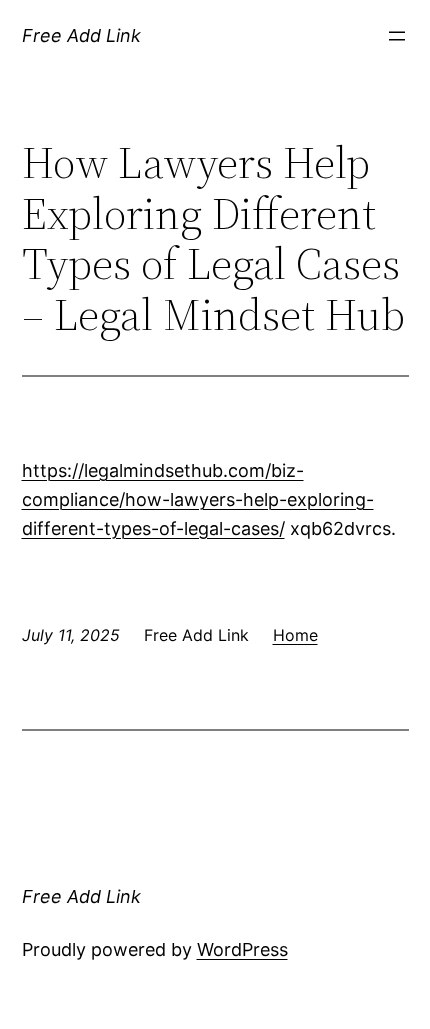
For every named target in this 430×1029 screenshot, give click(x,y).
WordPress (242, 949)
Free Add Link (81, 35)
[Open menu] (397, 36)
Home (295, 635)
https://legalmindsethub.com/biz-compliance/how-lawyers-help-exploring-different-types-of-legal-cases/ (198, 499)
